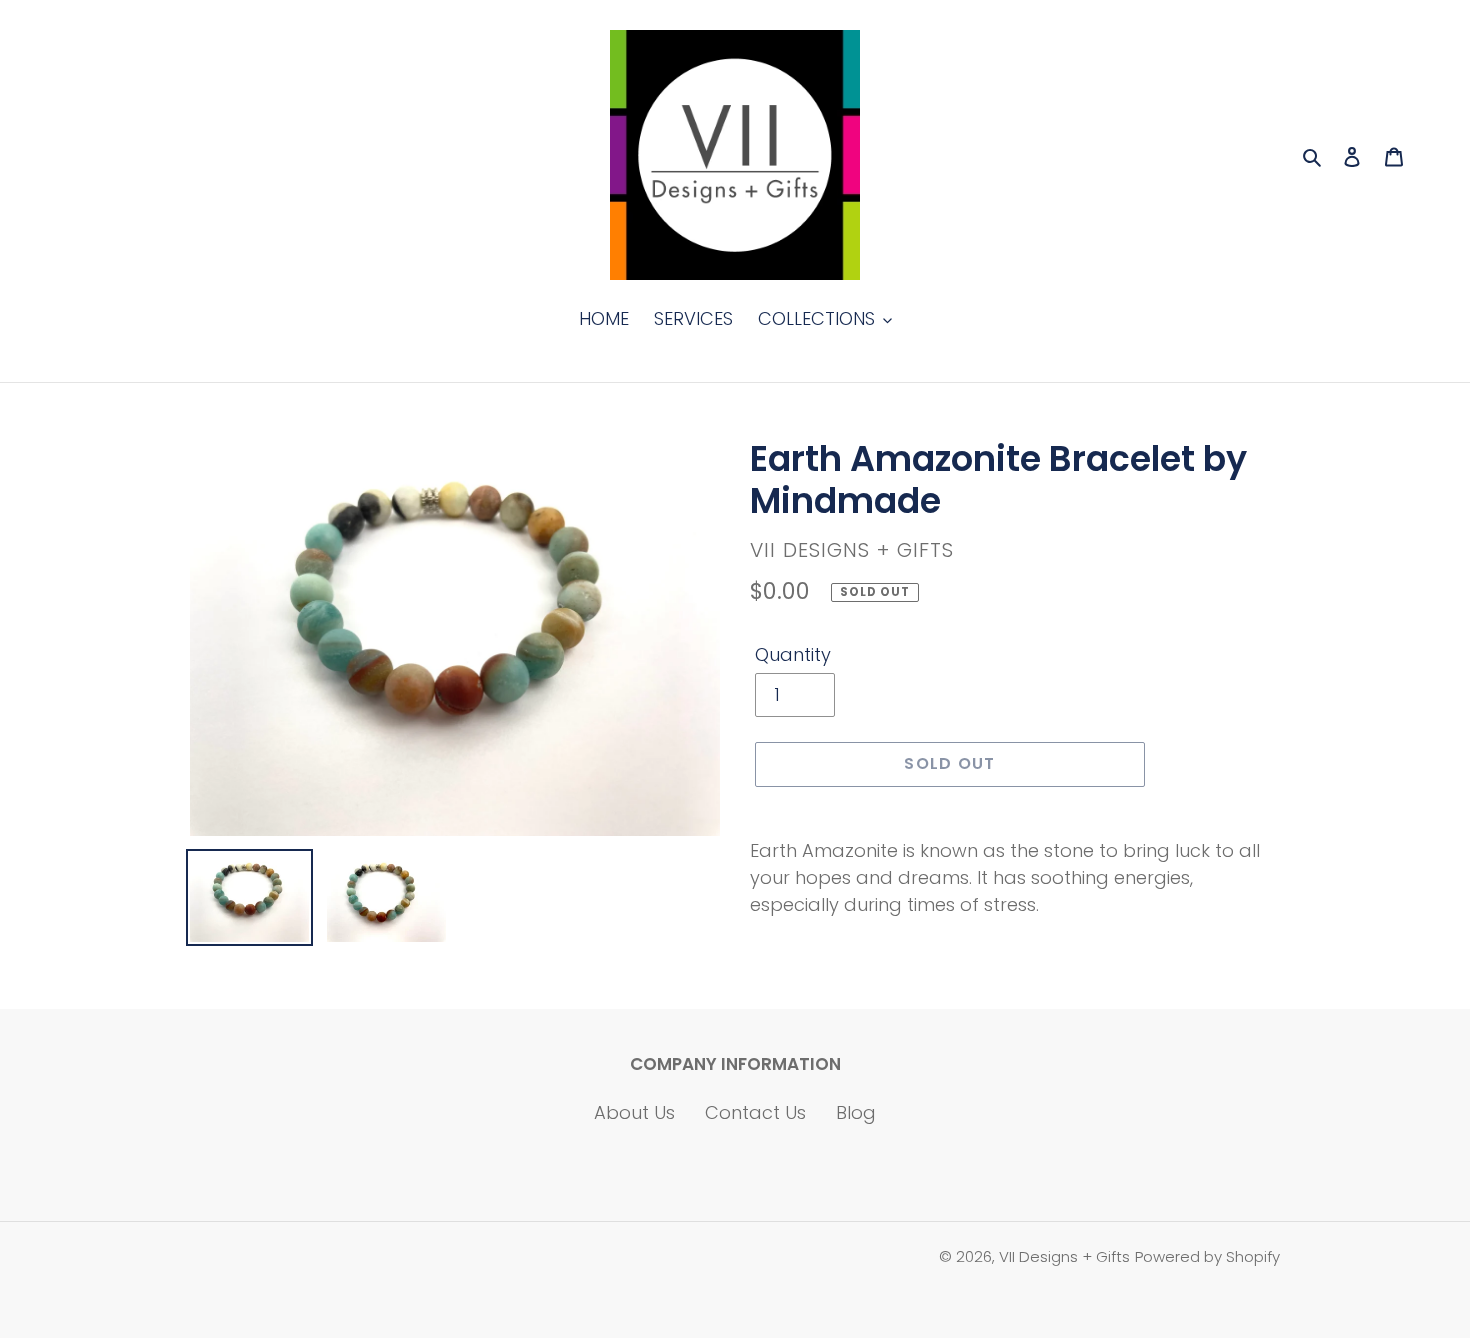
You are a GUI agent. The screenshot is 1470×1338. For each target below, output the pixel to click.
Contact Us (755, 1112)
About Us (634, 1112)
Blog (856, 1112)
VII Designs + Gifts (1064, 1256)
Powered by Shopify (1207, 1256)
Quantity (793, 654)
